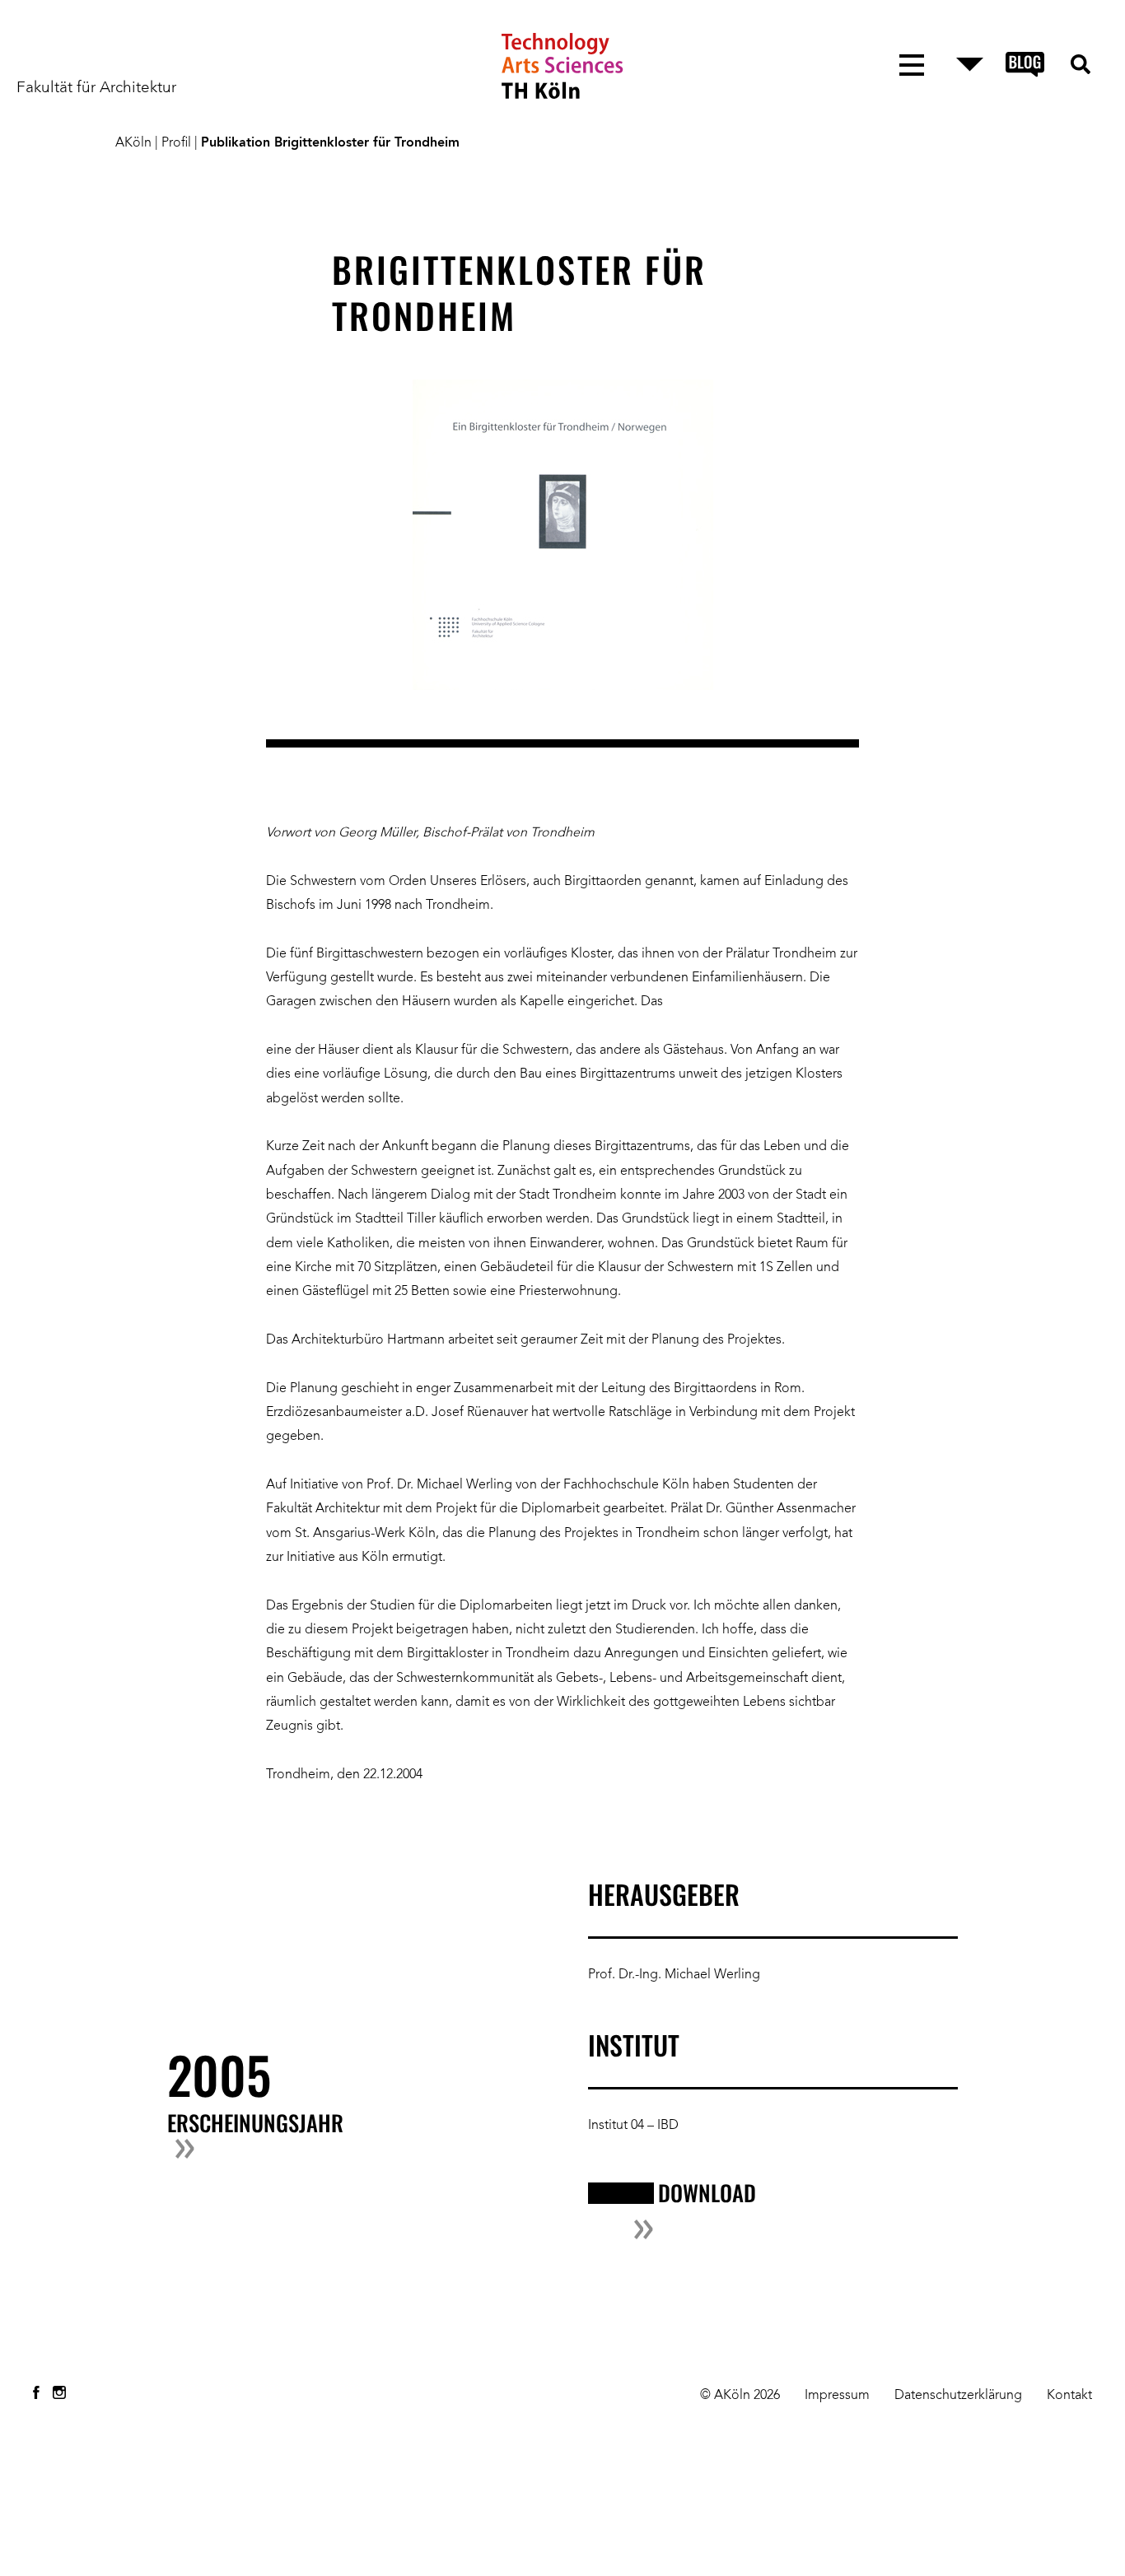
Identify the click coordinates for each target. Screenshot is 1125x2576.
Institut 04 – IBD (633, 2126)
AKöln (133, 143)
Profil (176, 143)
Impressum (837, 2396)
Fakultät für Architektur (96, 88)
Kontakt (1069, 2396)
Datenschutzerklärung (958, 2396)
